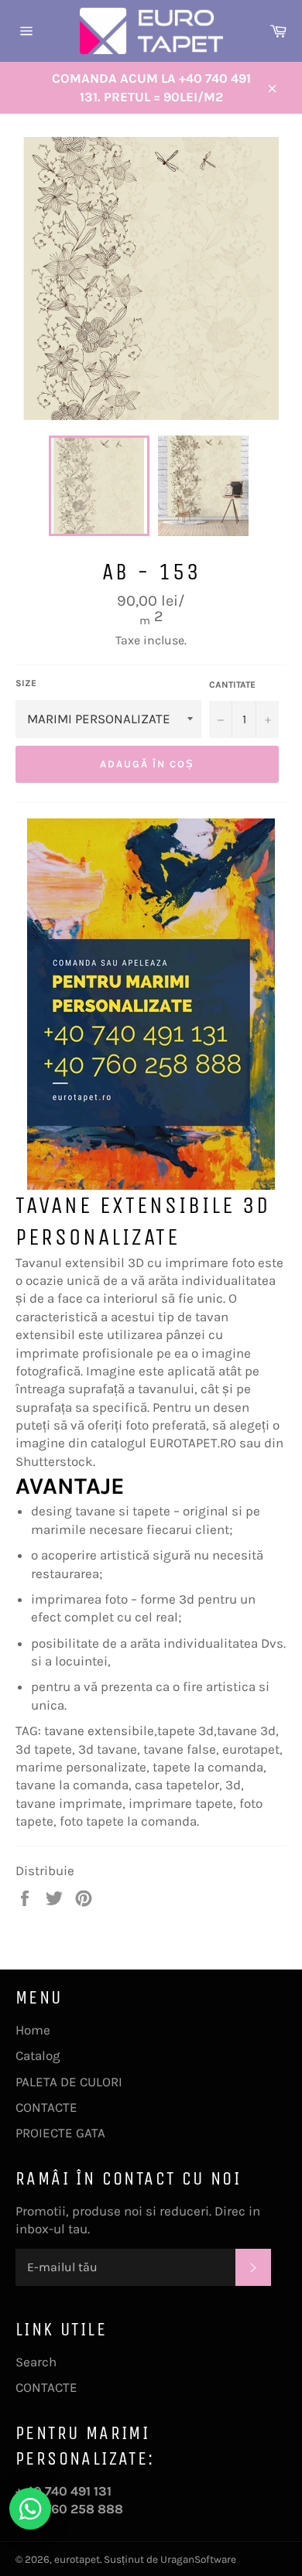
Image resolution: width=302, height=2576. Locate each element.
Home (33, 2030)
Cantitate (232, 685)
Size (26, 683)
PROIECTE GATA (60, 2133)
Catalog (38, 2055)
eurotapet (77, 2559)
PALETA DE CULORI (69, 2082)
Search (36, 2362)
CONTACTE (46, 2107)
